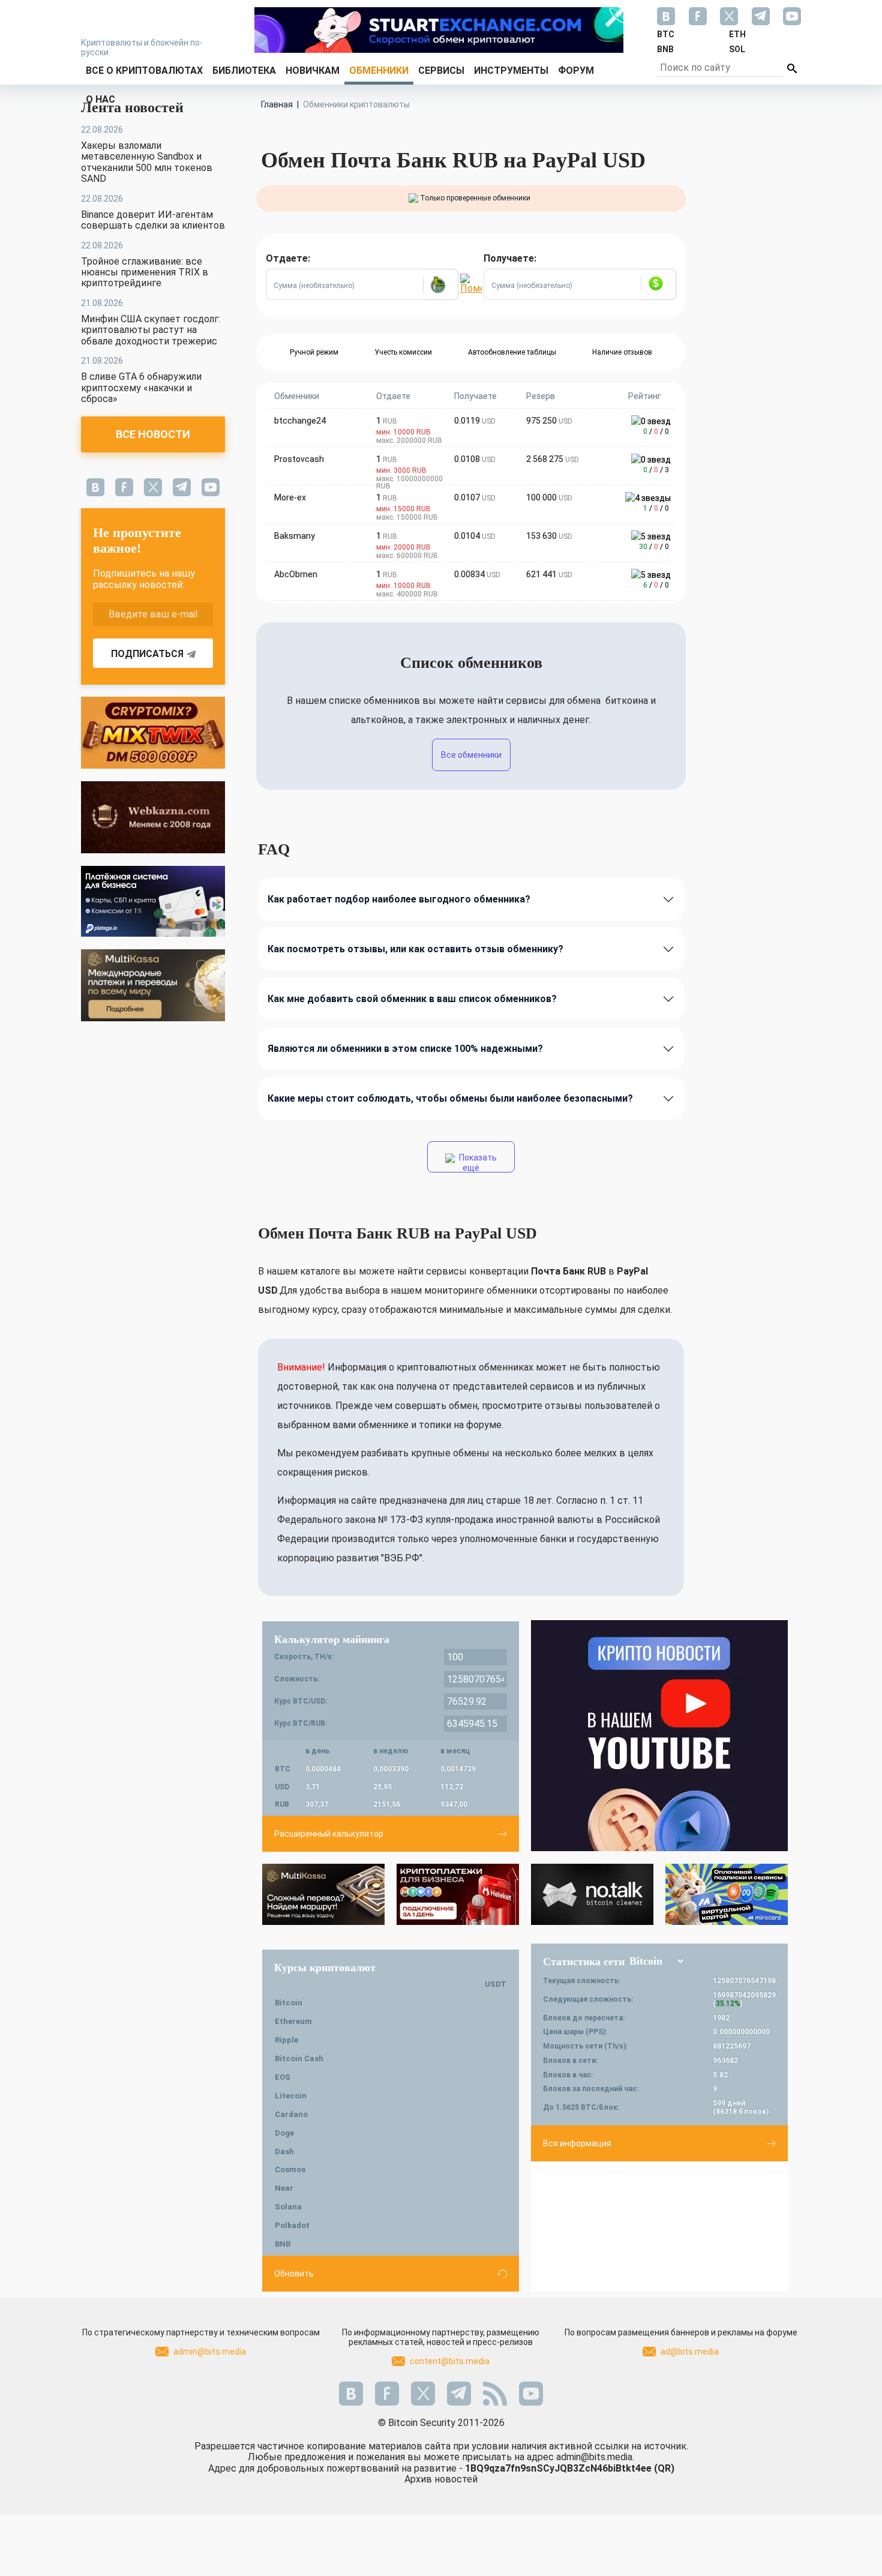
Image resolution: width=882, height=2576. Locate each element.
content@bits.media (450, 2361)
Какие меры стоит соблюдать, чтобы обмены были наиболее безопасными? (450, 1098)
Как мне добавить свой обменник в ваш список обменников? (412, 999)
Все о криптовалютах (144, 71)
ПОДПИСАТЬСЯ (147, 654)
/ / (656, 431)
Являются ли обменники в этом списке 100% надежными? (405, 1049)
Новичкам (313, 71)
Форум (576, 71)
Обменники (379, 71)
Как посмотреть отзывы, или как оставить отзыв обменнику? (415, 949)
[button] (440, 284)
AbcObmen (296, 574)
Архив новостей (441, 2479)
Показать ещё (477, 1163)
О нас (100, 99)
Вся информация (577, 2143)
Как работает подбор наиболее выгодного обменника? (399, 899)
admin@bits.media (210, 2352)
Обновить (294, 2274)
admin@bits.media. (595, 2457)
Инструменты (511, 71)
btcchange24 (300, 421)
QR (664, 2468)
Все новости (153, 434)
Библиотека (244, 71)
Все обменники (471, 755)
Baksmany (295, 536)
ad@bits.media (690, 2352)
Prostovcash (299, 459)
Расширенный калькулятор (329, 1834)
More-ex (290, 497)
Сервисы (441, 71)
